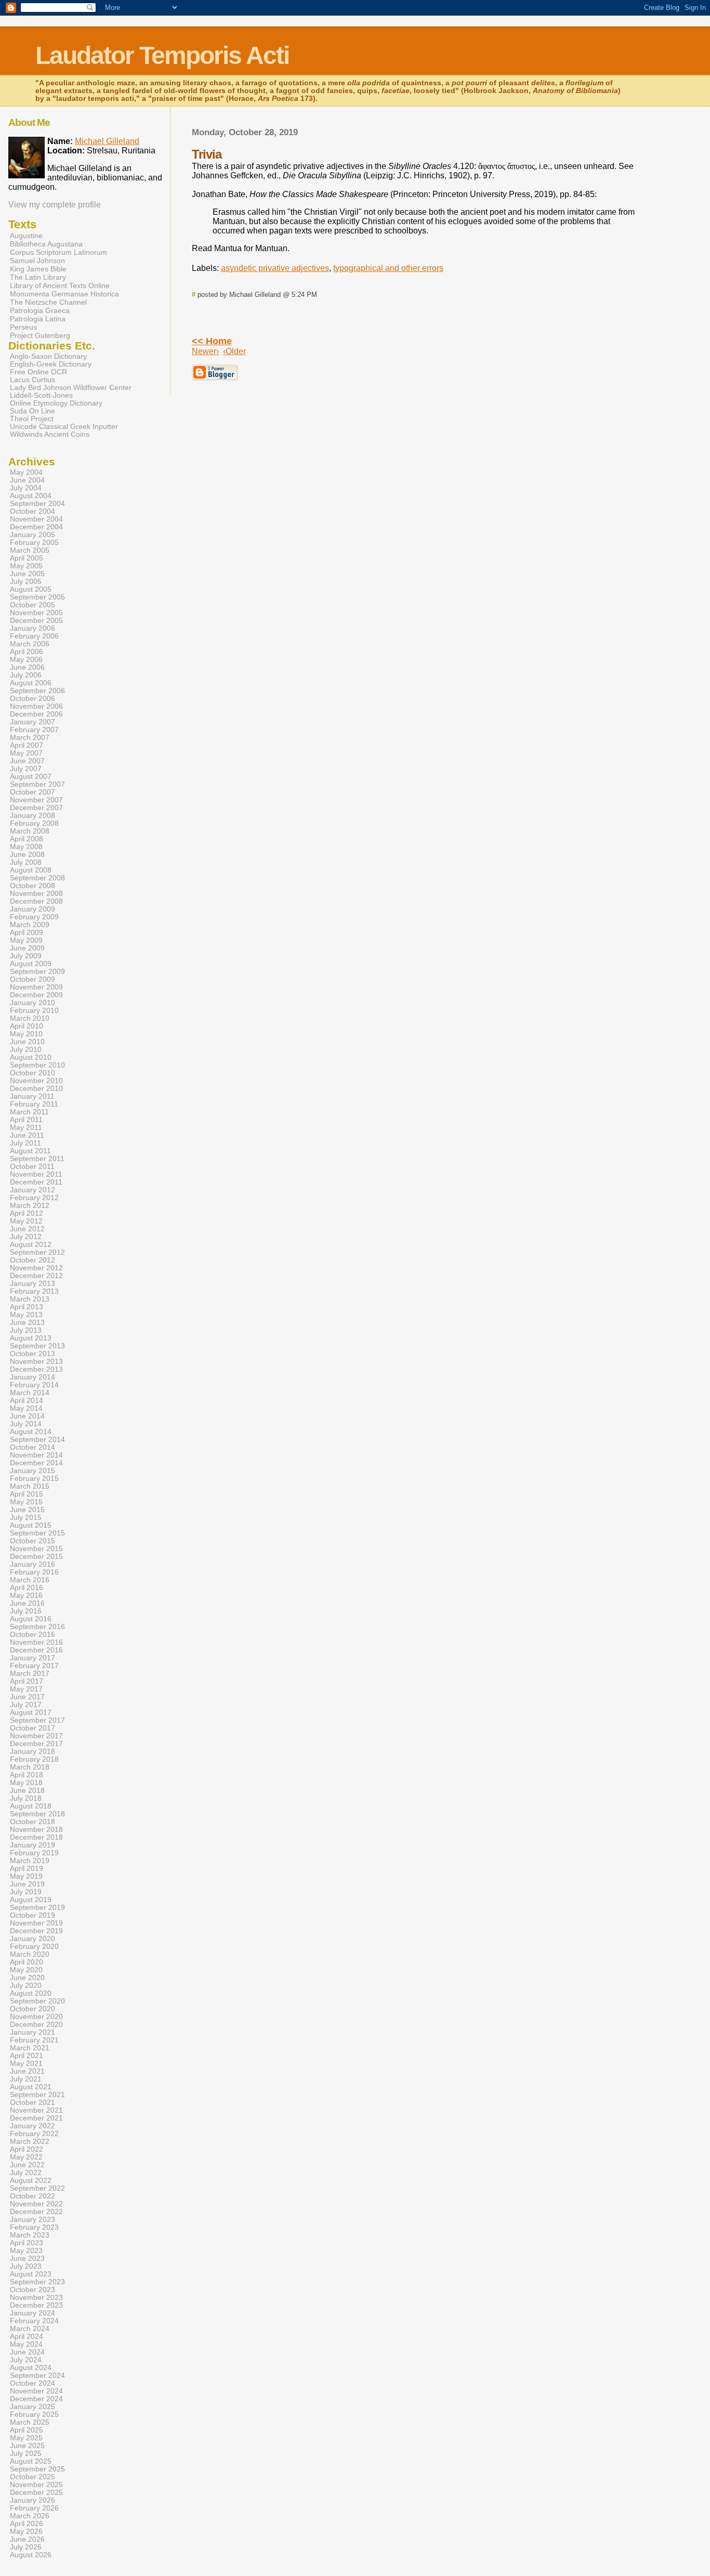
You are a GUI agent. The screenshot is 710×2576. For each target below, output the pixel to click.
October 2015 (32, 1541)
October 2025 (32, 2477)
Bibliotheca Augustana (46, 244)
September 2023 (37, 2282)
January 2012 (32, 1190)
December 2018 (36, 1837)
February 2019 (34, 1853)
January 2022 (32, 2126)
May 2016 (26, 1596)
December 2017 (36, 1744)
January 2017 (32, 1658)
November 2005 (36, 613)
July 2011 (25, 1143)
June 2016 (27, 1603)
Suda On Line (32, 411)
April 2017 (27, 1681)
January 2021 (32, 2032)
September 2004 (37, 504)
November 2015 (36, 1549)
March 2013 (30, 1299)
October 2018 (32, 1822)
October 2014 (32, 1447)
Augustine (26, 236)
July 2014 (26, 1424)
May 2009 (26, 940)
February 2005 (34, 543)
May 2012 (26, 1221)
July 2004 (26, 488)
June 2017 (27, 1697)
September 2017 (37, 1720)
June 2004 (27, 480)
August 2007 (31, 777)
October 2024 (32, 2383)
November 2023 (36, 2298)
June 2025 (27, 2446)
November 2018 (36, 1830)
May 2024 (26, 2344)
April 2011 (26, 1120)
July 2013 (26, 1330)
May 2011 (26, 1128)
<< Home (212, 341)
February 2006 (34, 636)
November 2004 (36, 519)
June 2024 (27, 2352)
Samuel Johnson (37, 261)
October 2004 (32, 511)
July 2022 (26, 2173)
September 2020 (37, 2001)
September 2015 (37, 1533)
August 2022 (31, 2181)
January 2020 (32, 1939)
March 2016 (30, 1580)
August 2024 (31, 2368)
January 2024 (32, 2313)
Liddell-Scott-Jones (41, 395)
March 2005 (30, 550)
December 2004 (36, 527)
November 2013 (36, 1362)
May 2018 (26, 1783)
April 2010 (27, 1026)
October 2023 (32, 2290)
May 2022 (26, 2157)
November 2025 (36, 2485)
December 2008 (36, 901)
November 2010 (36, 1081)
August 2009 (31, 964)
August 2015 (31, 1525)
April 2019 (27, 1869)
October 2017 (32, 1728)
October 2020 (32, 2009)
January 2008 (32, 816)
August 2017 (31, 1713)
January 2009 (32, 909)
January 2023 (32, 2220)
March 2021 (30, 2048)
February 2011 (34, 1104)
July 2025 (26, 2454)
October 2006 (32, 699)
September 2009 (37, 972)
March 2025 (30, 2422)
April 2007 (27, 745)
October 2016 (32, 1635)
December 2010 (36, 1089)
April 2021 (27, 2056)
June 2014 (27, 1416)
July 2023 (26, 2266)
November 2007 (36, 800)
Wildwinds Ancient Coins (50, 434)
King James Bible (38, 269)
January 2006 (32, 628)
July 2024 (26, 2360)
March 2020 (30, 1954)
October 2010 (32, 1073)
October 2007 (32, 792)
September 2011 (37, 1159)
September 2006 (37, 691)
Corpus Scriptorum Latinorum (58, 252)
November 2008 (36, 894)
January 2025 (32, 2407)
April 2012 (27, 1213)
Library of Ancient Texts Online (60, 285)
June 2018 (27, 1791)
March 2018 (30, 1767)
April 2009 (27, 933)
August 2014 (31, 1432)
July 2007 (26, 769)
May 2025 (26, 2438)
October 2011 (32, 1167)
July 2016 (26, 1611)
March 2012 (30, 1206)
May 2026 (26, 2532)
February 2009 (34, 917)
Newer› (205, 351)
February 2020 (34, 1947)
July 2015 (26, 1518)
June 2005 (27, 574)
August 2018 (31, 1806)
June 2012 (27, 1229)
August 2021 (31, 2087)
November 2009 (36, 987)
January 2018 (32, 1752)
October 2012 (32, 1260)
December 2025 (36, 2493)
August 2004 (31, 496)
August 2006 (31, 683)
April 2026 (27, 2524)
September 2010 (37, 1065)
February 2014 (34, 1385)
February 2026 (34, 2508)
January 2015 (32, 1471)
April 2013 (27, 1307)
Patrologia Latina (38, 319)
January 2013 (32, 1284)
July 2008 (26, 862)
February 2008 (34, 823)
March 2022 (30, 2142)
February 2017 (34, 1666)
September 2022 (37, 2188)
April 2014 (27, 1401)
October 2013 (32, 1354)
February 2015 (34, 1479)
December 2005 (36, 621)
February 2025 (34, 2415)
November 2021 (36, 2110)
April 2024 (27, 2337)
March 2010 (30, 1018)
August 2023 (31, 2274)
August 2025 (31, 2461)
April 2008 (27, 839)
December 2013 (36, 1369)
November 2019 (36, 1923)
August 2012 (31, 1245)
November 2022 (36, 2204)
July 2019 (26, 1892)
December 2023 (36, 2305)
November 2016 (36, 1642)
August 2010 (31, 1057)
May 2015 (26, 1502)
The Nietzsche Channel (48, 302)
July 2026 (26, 2547)
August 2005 (31, 589)
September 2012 (37, 1252)
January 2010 (32, 1003)
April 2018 (27, 1775)
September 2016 (37, 1627)
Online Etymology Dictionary (56, 403)
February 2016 (34, 1572)
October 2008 (32, 886)
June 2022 (27, 2165)
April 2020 (27, 1962)
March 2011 (29, 1112)
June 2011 (27, 1135)
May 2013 (26, 1315)
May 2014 (26, 1408)
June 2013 (27, 1323)
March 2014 (30, 1393)
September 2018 (37, 1814)
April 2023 (27, 2243)
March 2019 (30, 1861)
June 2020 (27, 1978)
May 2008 (26, 847)
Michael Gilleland (107, 141)
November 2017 (36, 1736)
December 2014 (36, 1463)
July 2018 (26, 1798)
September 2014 (37, 1440)
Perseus (23, 327)
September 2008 (37, 878)
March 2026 (30, 2516)
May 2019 (26, 1876)
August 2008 (31, 870)
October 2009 (32, 979)
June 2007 (27, 761)
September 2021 (37, 2095)
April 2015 (27, 1494)
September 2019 (37, 1908)
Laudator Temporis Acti (162, 55)
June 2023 (27, 2259)
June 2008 (27, 855)
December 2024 (36, 2399)
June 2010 (27, 1042)
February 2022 (34, 2134)
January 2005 (32, 535)
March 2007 (30, 738)
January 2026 (32, 2500)
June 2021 (27, 2071)
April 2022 (27, 2149)
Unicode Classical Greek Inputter (64, 427)
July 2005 (26, 582)
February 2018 (34, 1759)
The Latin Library (38, 277)
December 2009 (36, 995)
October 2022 (32, 2196)
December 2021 (36, 2118)
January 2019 (32, 1845)
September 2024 (37, 2376)
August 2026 (31, 2555)
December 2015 (36, 1557)
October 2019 (32, 1915)
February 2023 (34, 2227)
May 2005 (26, 566)
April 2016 (27, 1588)
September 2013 (37, 1346)
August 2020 (31, 1993)
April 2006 (27, 652)
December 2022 (36, 2212)
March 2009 (30, 925)
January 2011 (32, 1096)
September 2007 (37, 784)
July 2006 (26, 675)
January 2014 (32, 1377)
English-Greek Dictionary (51, 364)
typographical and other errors (388, 268)
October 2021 (32, 2103)
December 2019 (36, 1931)
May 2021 (26, 2064)
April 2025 (27, 2430)
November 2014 (36, 1455)
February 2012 (34, 1198)
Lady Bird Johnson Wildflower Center (71, 388)
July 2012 (26, 1237)
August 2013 (31, 1338)
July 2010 (26, 1050)
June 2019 (27, 1884)
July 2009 (26, 956)
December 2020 (36, 2025)
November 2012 (36, 1268)
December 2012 (36, 1276)
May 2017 (26, 1689)
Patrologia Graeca (40, 310)
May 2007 (26, 753)
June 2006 (27, 667)
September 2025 (37, 2469)
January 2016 (32, 1564)
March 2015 (30, 1486)
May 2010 (26, 1034)
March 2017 (30, 1674)
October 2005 (32, 605)
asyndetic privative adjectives (275, 268)
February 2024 (34, 2321)
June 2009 (27, 948)
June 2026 (27, 2539)
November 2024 (36, 2391)
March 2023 (30, 2235)
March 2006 (30, 644)
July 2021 (26, 2079)
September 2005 (37, 597)
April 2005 (27, 558)
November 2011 (36, 1174)
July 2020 (26, 1986)
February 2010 (34, 1011)
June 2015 (27, 1510)
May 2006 (26, 660)
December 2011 (36, 1182)
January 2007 (32, 722)
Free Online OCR (38, 372)
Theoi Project (32, 419)
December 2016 (36, 1650)
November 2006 (36, 706)
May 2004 (26, 472)
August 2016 (31, 1619)
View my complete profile (55, 205)
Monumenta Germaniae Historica (64, 294)
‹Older (234, 351)
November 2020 (36, 2017)
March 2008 (30, 831)
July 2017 (26, 1705)
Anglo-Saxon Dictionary (48, 356)
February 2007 (34, 730)
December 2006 (36, 714)
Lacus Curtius (32, 380)
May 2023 (26, 2251)
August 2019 (31, 1900)
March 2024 (30, 2329)
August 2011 (30, 1151)
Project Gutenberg (40, 335)
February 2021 (34, 2040)
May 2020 (26, 1970)
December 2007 (36, 808)
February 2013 (34, 1291)
